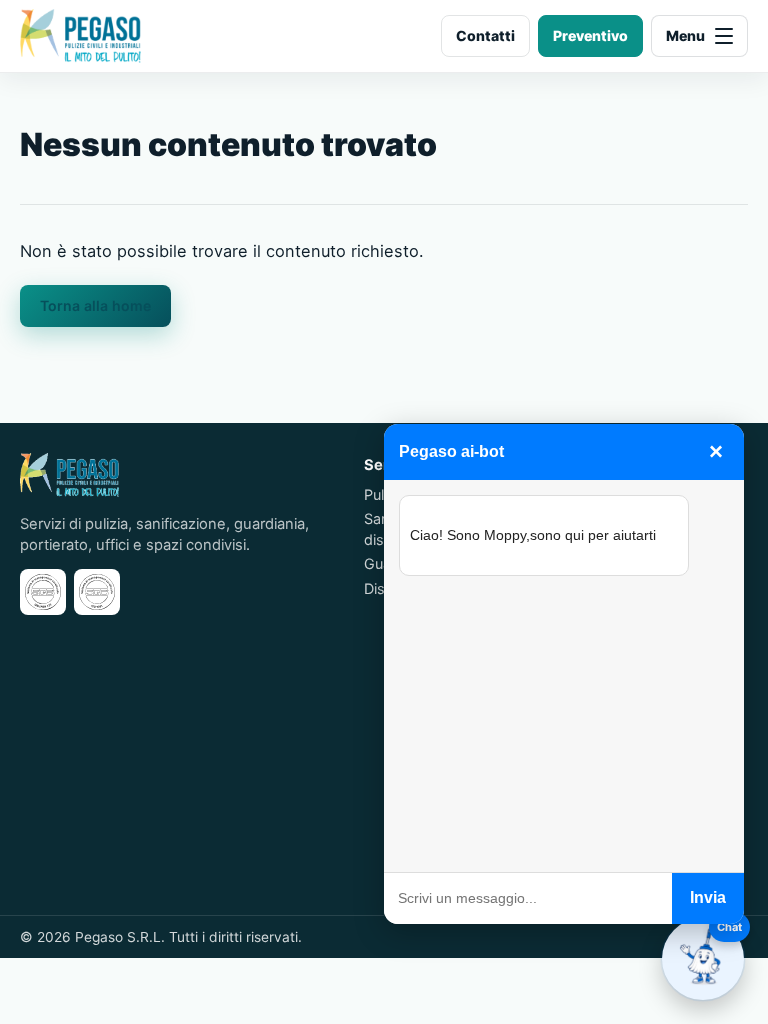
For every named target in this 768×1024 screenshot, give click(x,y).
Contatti (485, 35)
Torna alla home (95, 305)
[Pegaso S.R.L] (80, 36)
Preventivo (590, 35)
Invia (708, 897)
